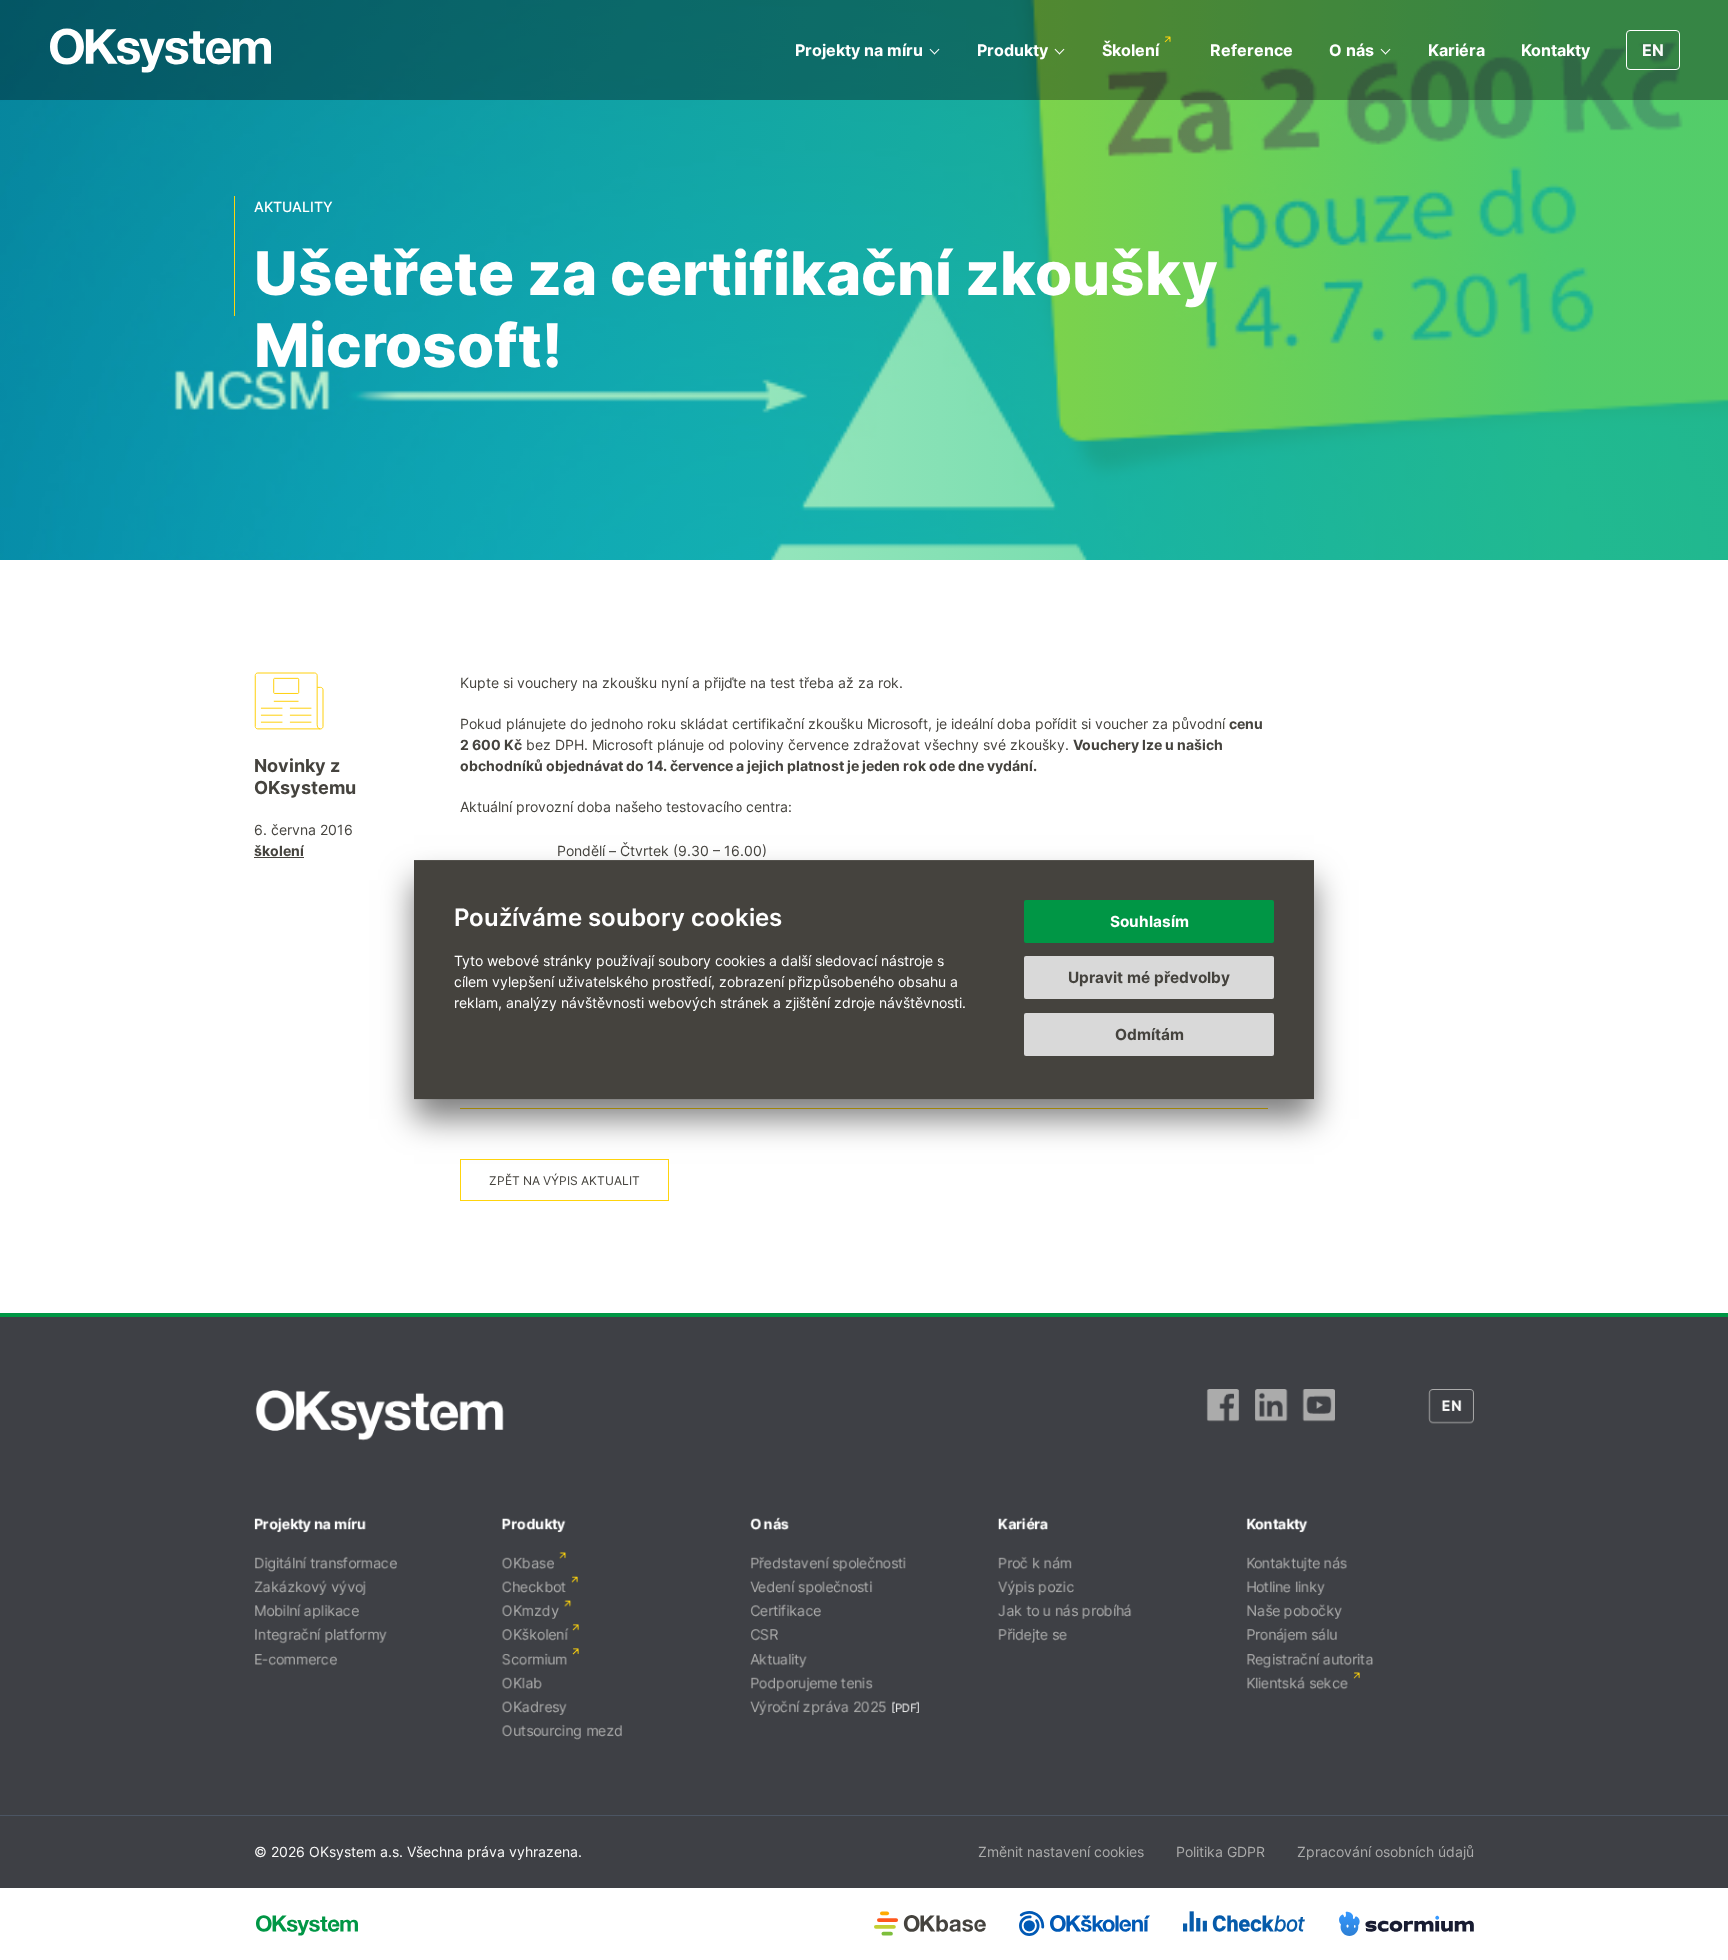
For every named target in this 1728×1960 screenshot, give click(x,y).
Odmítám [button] (1149, 1034)
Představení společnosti (828, 1562)
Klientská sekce (1297, 1682)
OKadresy (534, 1706)
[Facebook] (1223, 1415)
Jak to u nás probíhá (1065, 1610)
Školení (1130, 50)
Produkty (1012, 50)
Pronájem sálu (1291, 1634)
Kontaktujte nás (1296, 1562)
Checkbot (534, 1586)
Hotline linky (1285, 1586)
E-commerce (295, 1658)
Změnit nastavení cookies (1061, 1851)
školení (279, 850)
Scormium (534, 1658)
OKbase (528, 1562)
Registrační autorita (1309, 1658)
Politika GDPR (1220, 1851)
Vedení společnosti (811, 1586)
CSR (764, 1634)
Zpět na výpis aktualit (564, 1180)
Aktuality (778, 1658)
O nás (1351, 50)
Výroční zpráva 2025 (818, 1706)
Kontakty (1555, 50)
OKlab (522, 1682)
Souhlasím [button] (1149, 921)
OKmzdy (530, 1610)
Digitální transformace (325, 1562)
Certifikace (785, 1610)
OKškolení (534, 1634)
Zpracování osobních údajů (1385, 1851)
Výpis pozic (1036, 1586)
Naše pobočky (1294, 1610)
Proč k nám (1035, 1562)
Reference (1251, 50)
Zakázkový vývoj (310, 1586)
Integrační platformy (320, 1634)
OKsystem (160, 50)
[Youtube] (1319, 1415)
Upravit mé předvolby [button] (1149, 978)
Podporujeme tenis (811, 1682)
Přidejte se (1032, 1634)
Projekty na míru (859, 50)
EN (1653, 50)
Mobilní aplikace (306, 1610)
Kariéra (1456, 50)
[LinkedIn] (1271, 1415)
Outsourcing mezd (562, 1730)
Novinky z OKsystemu (305, 776)
